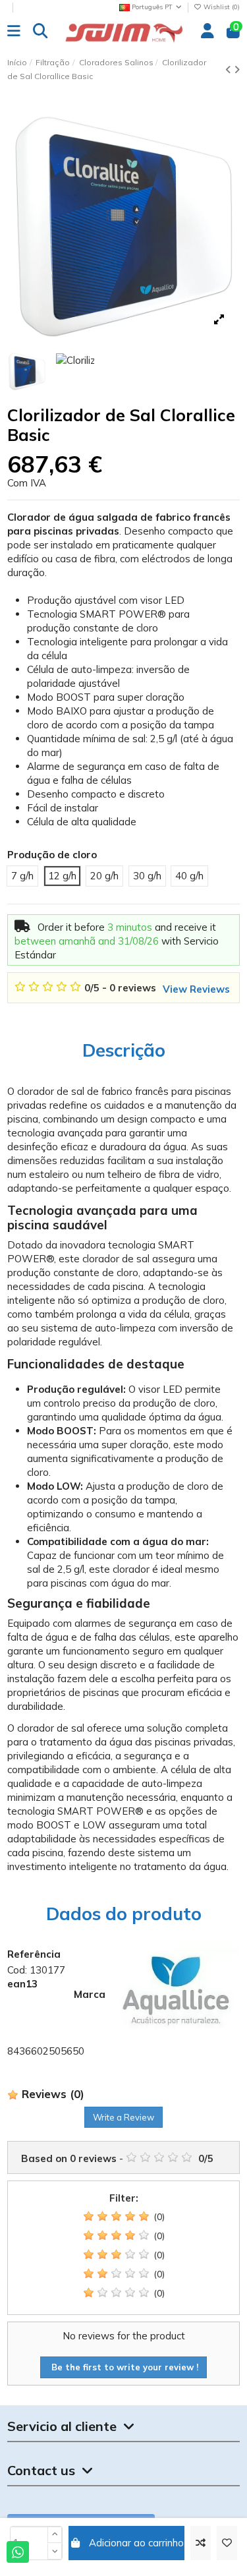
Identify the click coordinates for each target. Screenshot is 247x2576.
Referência (34, 1954)
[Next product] (237, 70)
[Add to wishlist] (227, 2543)
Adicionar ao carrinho (136, 2543)
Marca (90, 1994)
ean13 (22, 1984)
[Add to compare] (201, 2543)
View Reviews (196, 989)
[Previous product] (230, 70)
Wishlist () (221, 7)
